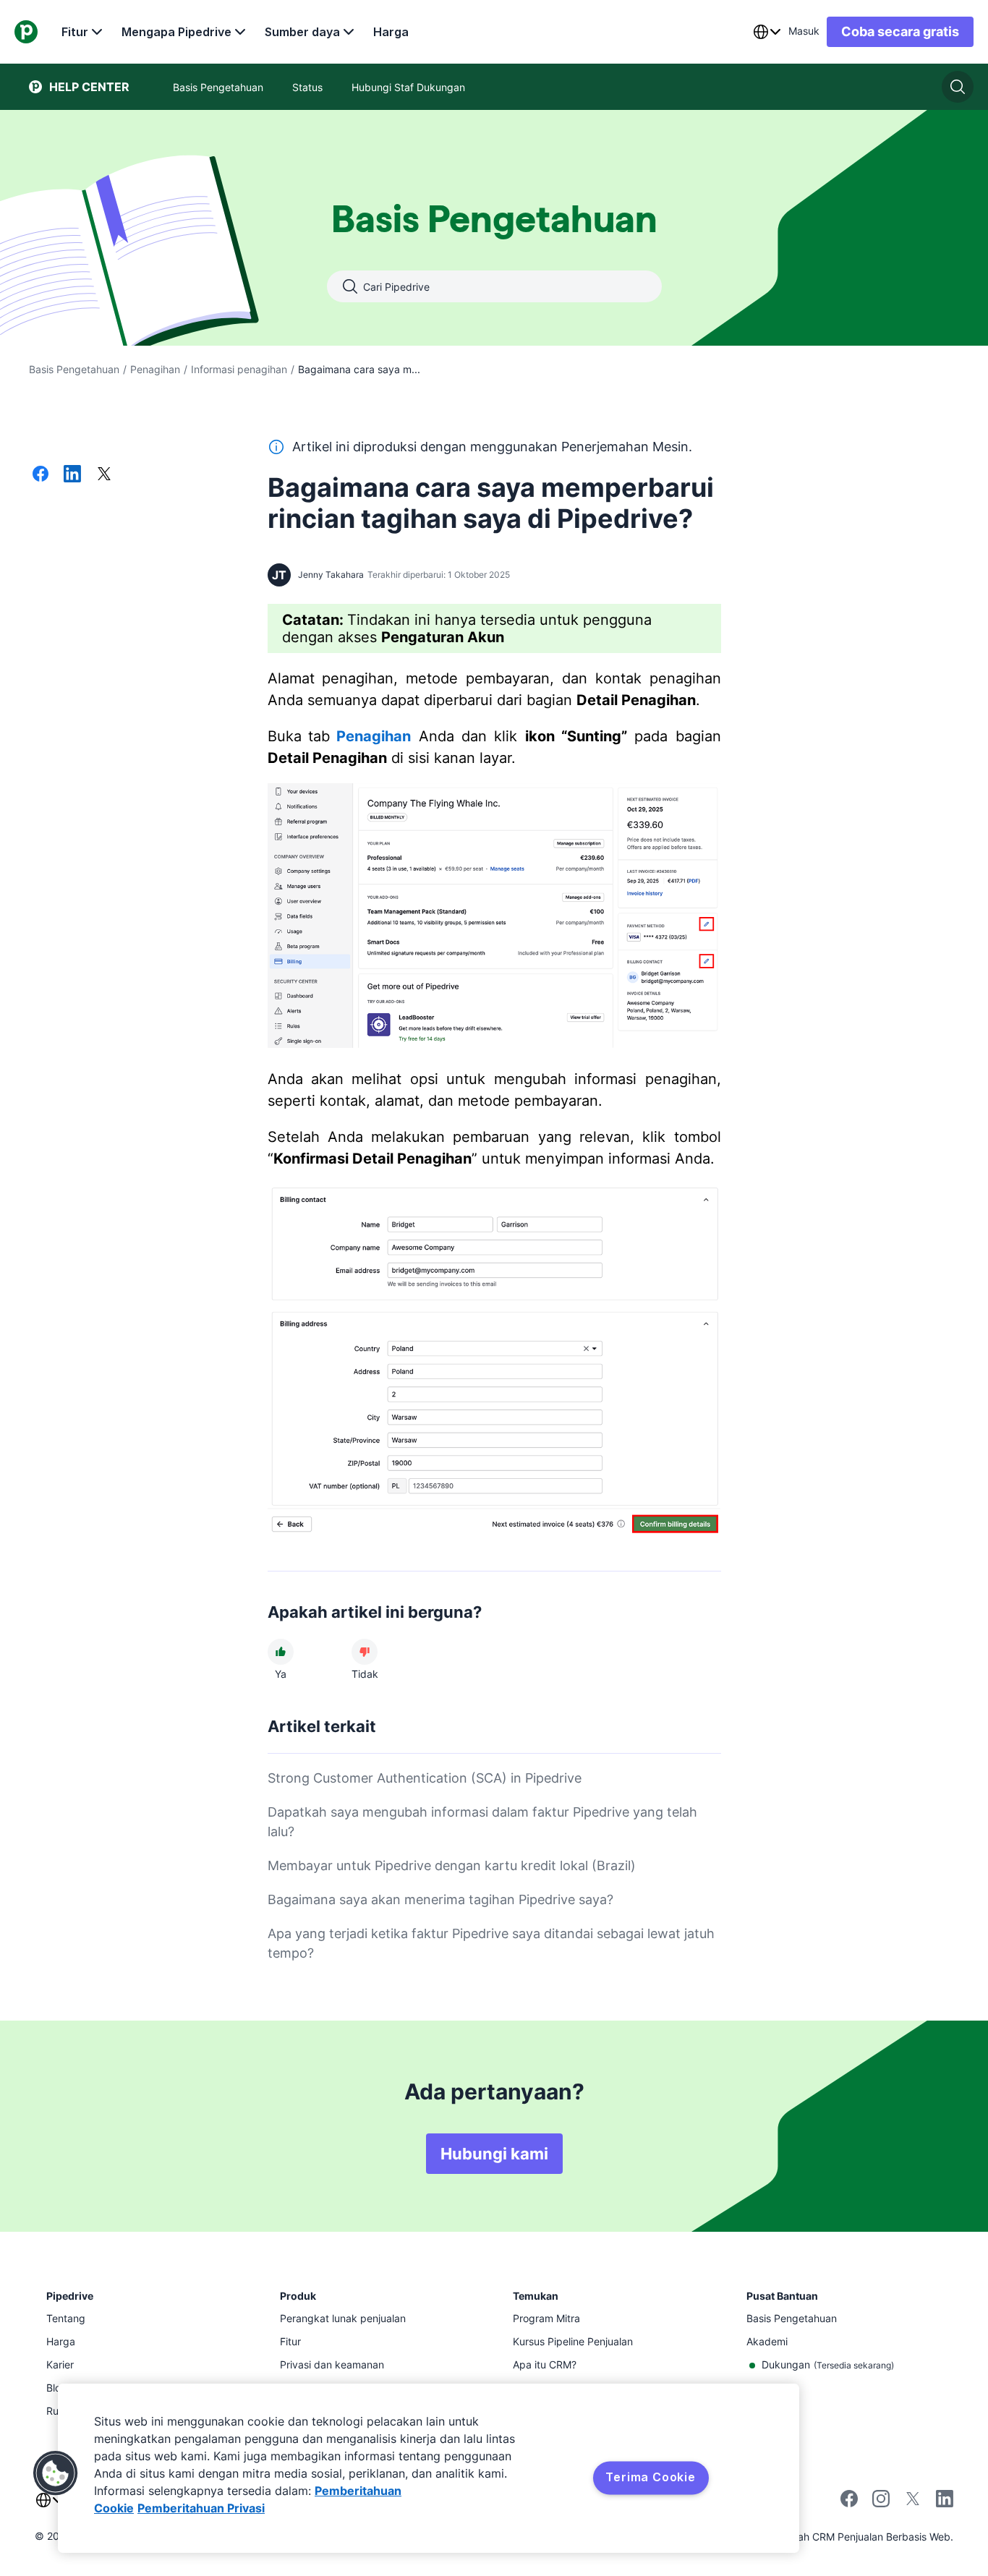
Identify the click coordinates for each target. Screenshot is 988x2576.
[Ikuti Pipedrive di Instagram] (881, 2503)
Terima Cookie (650, 2477)
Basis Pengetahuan (74, 369)
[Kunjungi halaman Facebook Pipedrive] (849, 2503)
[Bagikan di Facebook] (41, 475)
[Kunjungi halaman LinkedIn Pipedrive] (945, 2500)
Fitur (75, 32)
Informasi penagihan (239, 369)
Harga (391, 32)
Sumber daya (302, 32)
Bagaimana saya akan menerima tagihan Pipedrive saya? (440, 1899)
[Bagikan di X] (104, 475)
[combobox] (767, 32)
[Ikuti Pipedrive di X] (913, 2503)
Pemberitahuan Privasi (201, 2508)
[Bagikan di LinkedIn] (72, 475)
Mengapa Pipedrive (176, 32)
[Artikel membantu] (281, 1652)
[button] (56, 2473)
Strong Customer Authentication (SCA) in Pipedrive (425, 1778)
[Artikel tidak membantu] (365, 1652)
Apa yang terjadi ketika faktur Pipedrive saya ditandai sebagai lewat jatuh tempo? (491, 1943)
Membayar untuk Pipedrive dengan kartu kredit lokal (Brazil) (452, 1865)
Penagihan (155, 369)
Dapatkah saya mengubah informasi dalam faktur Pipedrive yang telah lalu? (482, 1822)
